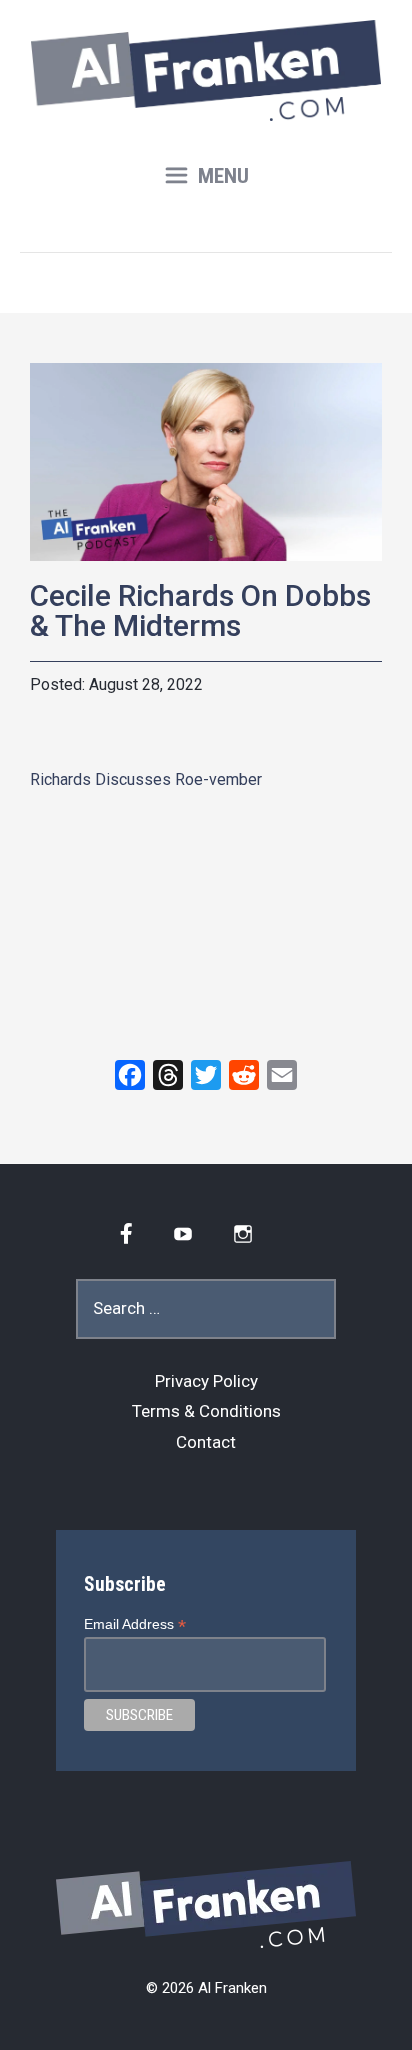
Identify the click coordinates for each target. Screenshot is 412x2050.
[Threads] (168, 1075)
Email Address (135, 1624)
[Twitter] (206, 1075)
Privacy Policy (206, 1381)
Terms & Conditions (206, 1411)
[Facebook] (130, 1075)
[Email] (282, 1075)
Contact (206, 1442)
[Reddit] (244, 1075)
